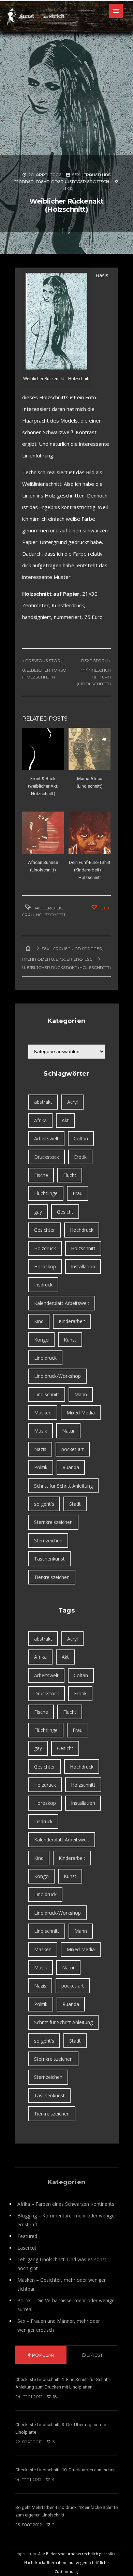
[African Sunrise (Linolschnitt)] (43, 833)
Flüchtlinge (46, 1193)
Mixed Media (81, 1413)
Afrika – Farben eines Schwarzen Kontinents (66, 2204)
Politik (41, 1467)
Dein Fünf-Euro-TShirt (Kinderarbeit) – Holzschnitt (90, 870)
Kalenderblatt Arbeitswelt (62, 1303)
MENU (116, 11)
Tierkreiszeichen (52, 1577)
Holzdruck (45, 1248)
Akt (39, 908)
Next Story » (96, 661)
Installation (83, 1266)
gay (38, 1212)
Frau (28, 915)
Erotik (54, 908)
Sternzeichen (48, 1541)
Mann (81, 1394)
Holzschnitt (51, 915)
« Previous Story (43, 661)
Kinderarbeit (72, 1321)
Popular (43, 2355)
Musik (41, 1431)
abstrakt (43, 1102)
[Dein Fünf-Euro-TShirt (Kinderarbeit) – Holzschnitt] (90, 833)
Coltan (81, 1138)
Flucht (70, 1175)
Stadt (75, 1504)
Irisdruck (43, 1285)
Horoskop (45, 1266)
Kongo (41, 1340)
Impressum (26, 2554)
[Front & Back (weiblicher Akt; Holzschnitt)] (43, 749)
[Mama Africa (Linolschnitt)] (90, 749)
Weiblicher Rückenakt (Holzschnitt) (66, 205)
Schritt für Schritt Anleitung (63, 1486)
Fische (41, 1175)
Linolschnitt (47, 1394)
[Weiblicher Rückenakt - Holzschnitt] (56, 321)
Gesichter (45, 1230)
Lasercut (27, 2248)
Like (106, 908)
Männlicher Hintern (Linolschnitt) (94, 677)
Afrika (40, 1120)
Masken (43, 1413)
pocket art (73, 1449)
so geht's (44, 1504)
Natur (68, 1431)
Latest (94, 2355)
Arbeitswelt (46, 1138)
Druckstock (47, 1157)
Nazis (40, 1449)
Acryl (72, 1102)
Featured (27, 2236)
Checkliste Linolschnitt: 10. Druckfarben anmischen (65, 2470)
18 (54, 2397)
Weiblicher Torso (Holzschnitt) (44, 674)
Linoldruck (45, 1358)
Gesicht (65, 1212)
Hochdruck (82, 1230)
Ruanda (71, 1467)
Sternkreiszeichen (53, 1522)
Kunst (70, 1340)
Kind (39, 1321)
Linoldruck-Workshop (57, 1376)
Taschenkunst (49, 1559)
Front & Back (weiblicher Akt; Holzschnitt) (43, 786)
